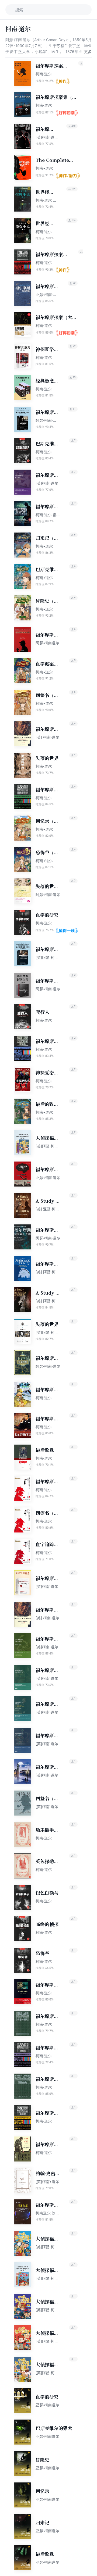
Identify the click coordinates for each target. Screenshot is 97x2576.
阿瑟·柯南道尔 (47, 643)
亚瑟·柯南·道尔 (48, 1178)
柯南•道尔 (44, 168)
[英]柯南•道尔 (47, 2182)
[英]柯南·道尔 (47, 483)
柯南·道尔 (44, 74)
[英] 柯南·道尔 (47, 737)
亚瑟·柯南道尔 (47, 2405)
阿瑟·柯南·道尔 (48, 894)
